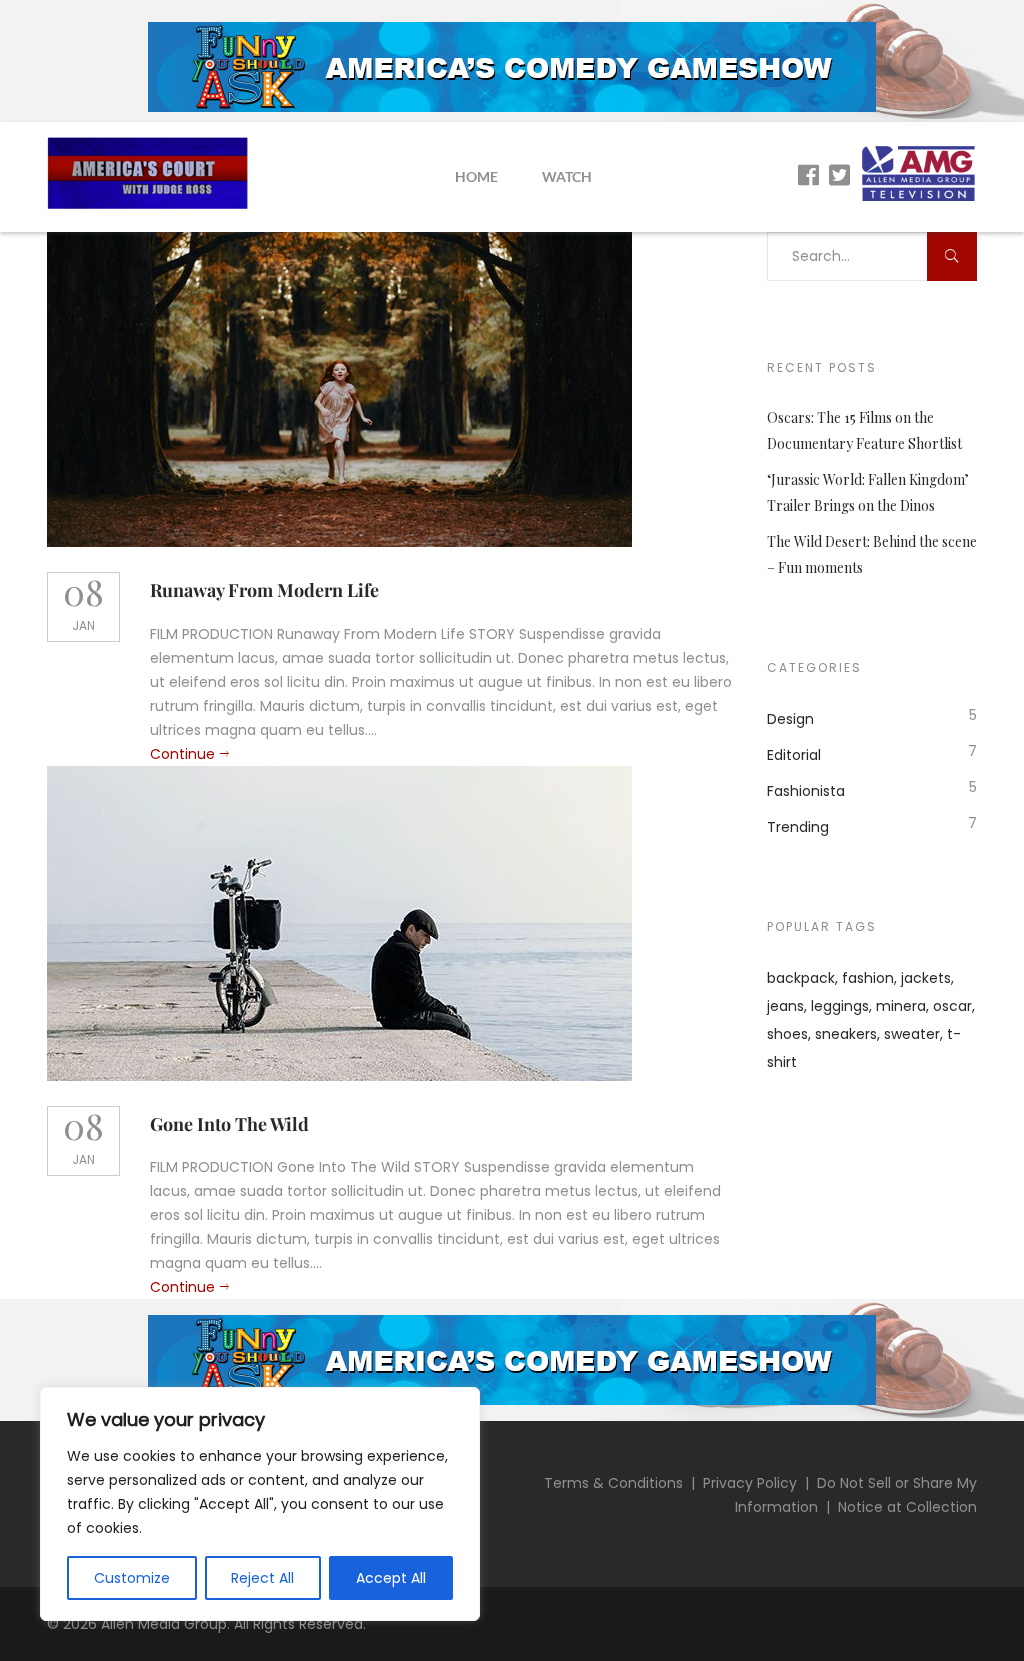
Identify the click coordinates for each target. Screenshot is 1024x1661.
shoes (787, 1034)
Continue (182, 754)
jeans (785, 1006)
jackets (926, 978)
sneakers (846, 1034)
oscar (952, 1006)
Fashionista (806, 791)
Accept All (391, 1578)
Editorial (794, 755)
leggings (840, 1006)
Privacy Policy (750, 1483)
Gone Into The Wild (229, 1124)
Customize (132, 1578)
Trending (798, 827)
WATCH (567, 176)
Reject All (262, 1578)
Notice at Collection (907, 1507)
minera (901, 1006)
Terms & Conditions (613, 1483)
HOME (476, 176)
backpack (801, 978)
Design (790, 719)
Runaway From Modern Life (264, 590)
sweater (912, 1034)
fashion (868, 978)
